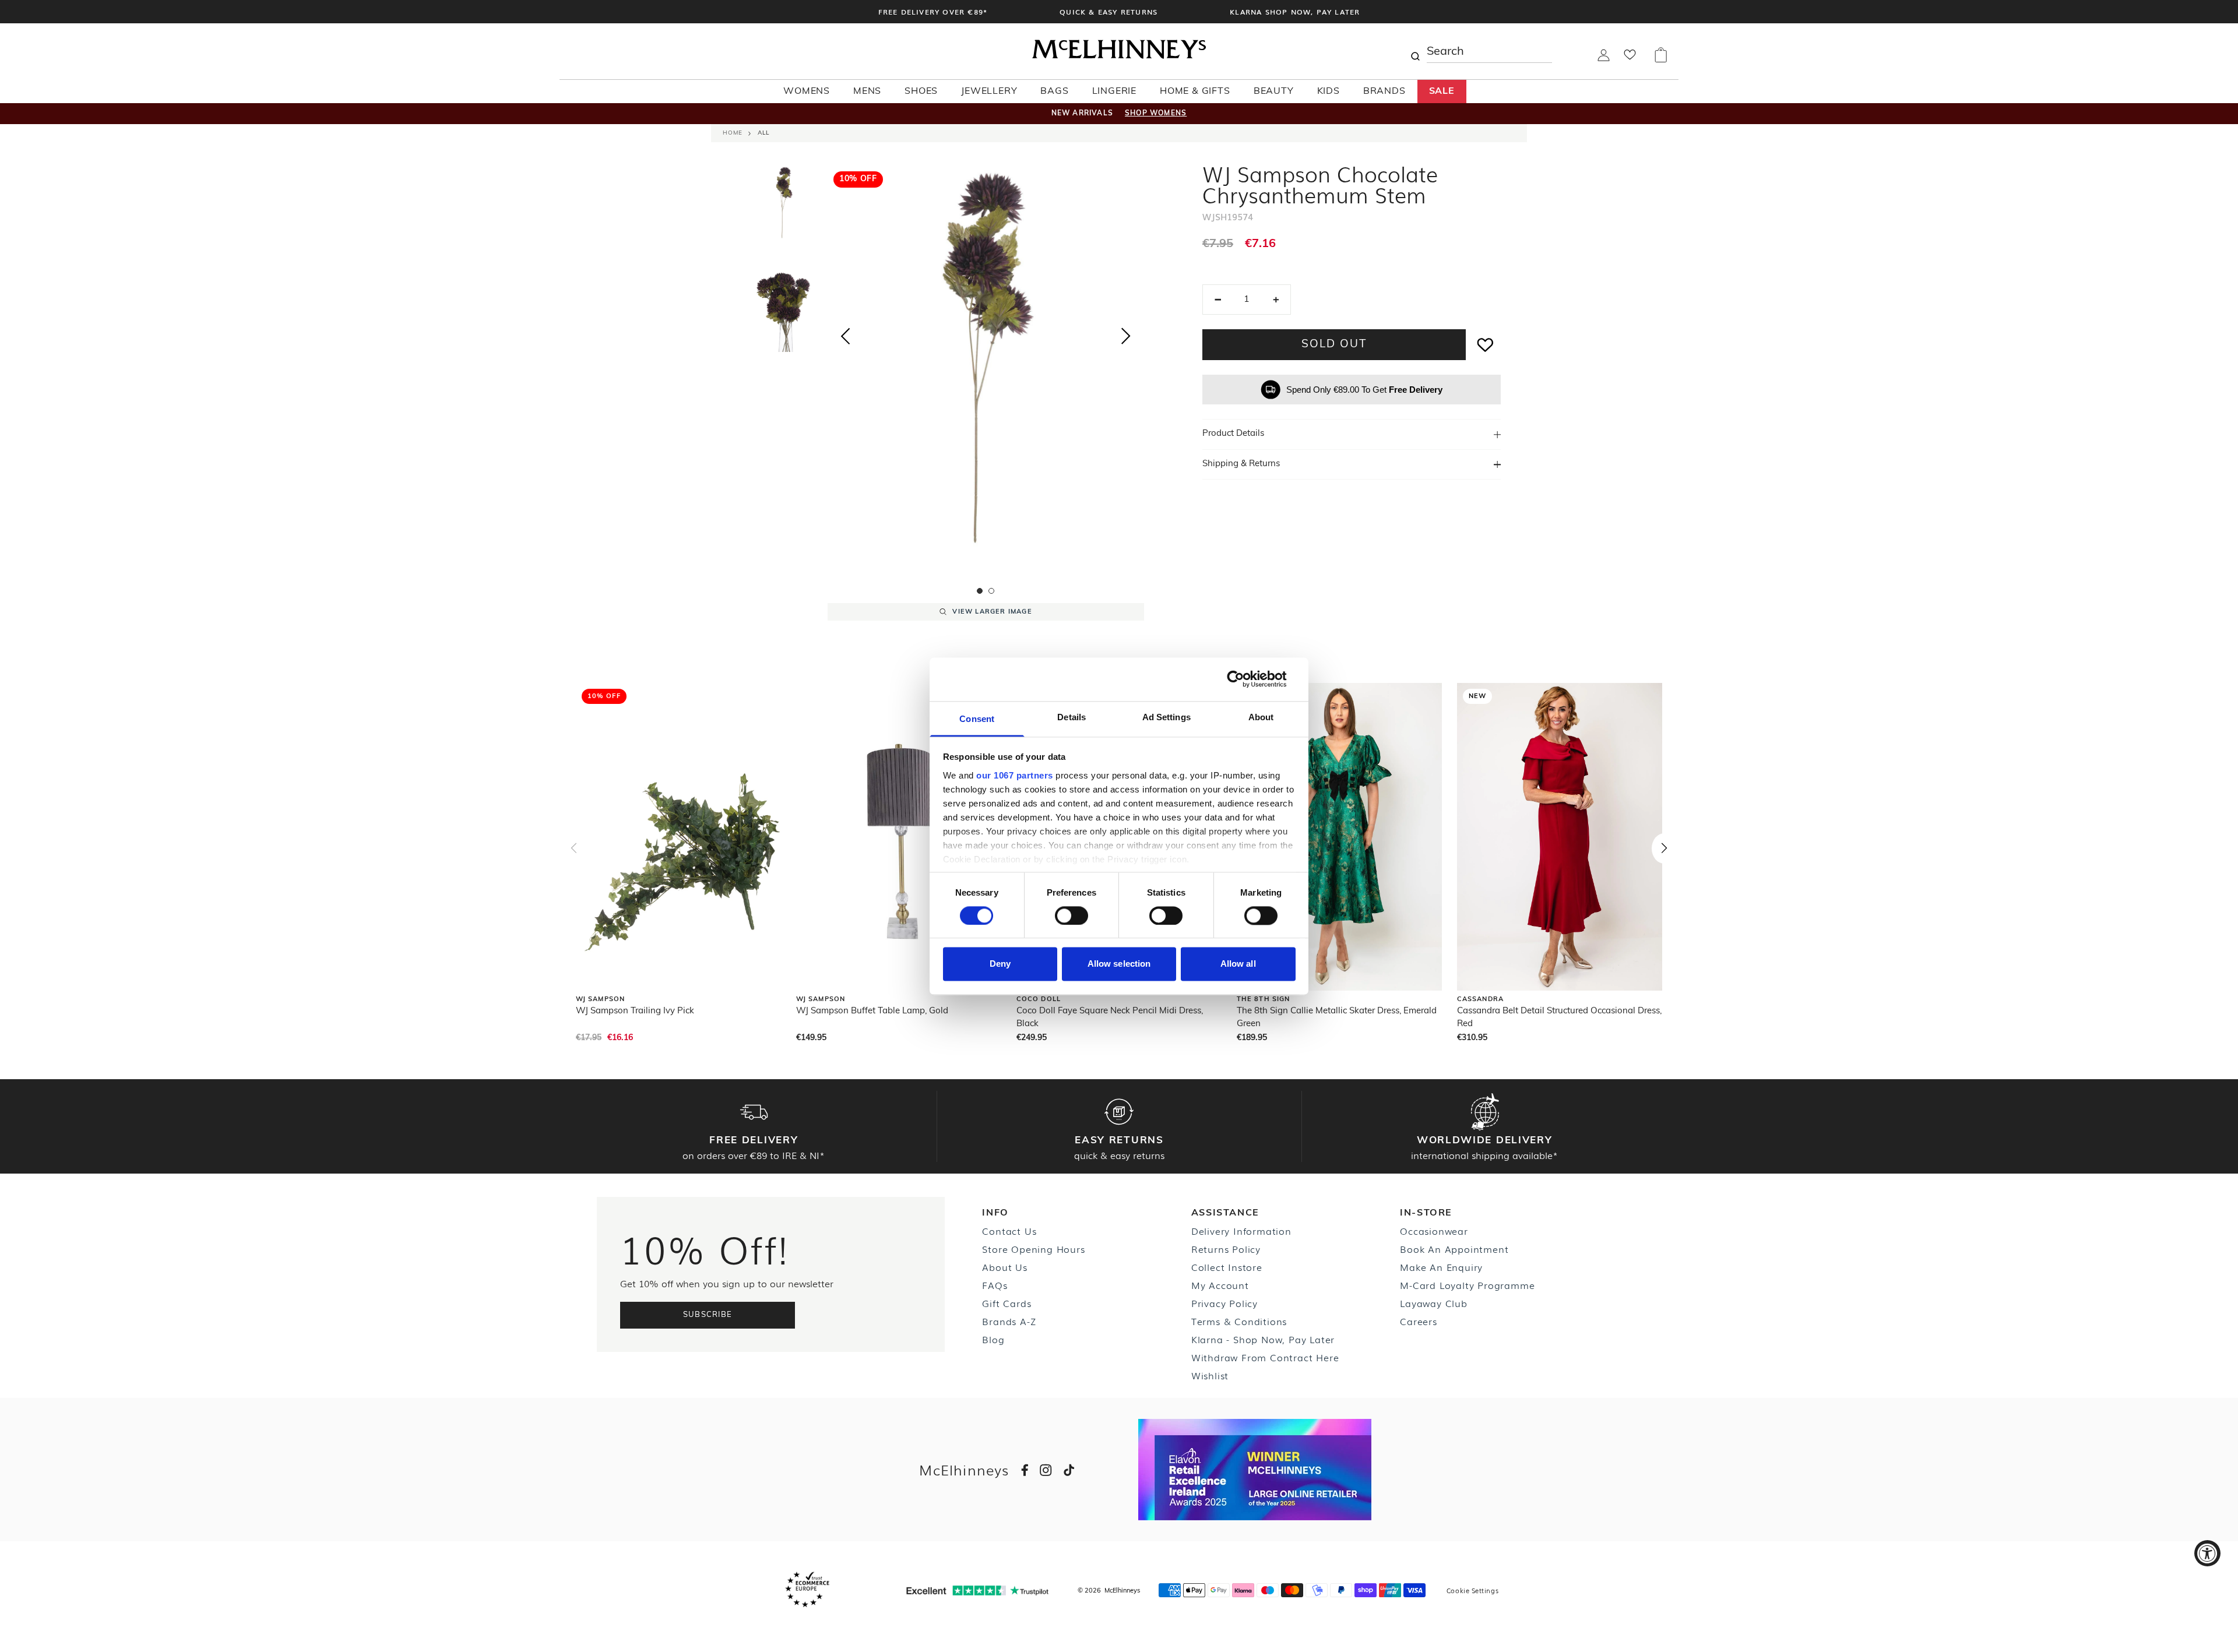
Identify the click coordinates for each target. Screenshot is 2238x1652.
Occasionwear (1434, 1231)
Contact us (1009, 1231)
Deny (1000, 964)
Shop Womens (1156, 114)
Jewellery (989, 91)
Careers (1419, 1321)
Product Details (1233, 434)
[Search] (1415, 51)
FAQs (995, 1285)
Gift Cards (1007, 1303)
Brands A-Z (1009, 1321)
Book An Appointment (1454, 1249)
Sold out (1334, 345)
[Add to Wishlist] (1486, 345)
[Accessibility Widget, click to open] (2207, 1553)
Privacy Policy (1224, 1303)
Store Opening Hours (1033, 1249)
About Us (1004, 1267)
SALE (1442, 91)
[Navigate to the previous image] (845, 334)
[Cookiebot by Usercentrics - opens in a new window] (1245, 679)
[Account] (1604, 59)
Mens (867, 91)
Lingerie (1114, 91)
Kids (1329, 91)
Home (733, 133)
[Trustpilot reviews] (977, 1591)
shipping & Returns (1241, 464)
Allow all (1238, 964)
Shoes (921, 91)
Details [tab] (1072, 717)
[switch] (1072, 915)
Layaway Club (1434, 1303)
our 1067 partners (1015, 775)
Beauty (1274, 91)
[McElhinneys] (1119, 57)
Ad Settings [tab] (1166, 717)
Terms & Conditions (1239, 1321)
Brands (1384, 91)
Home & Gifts (1195, 91)
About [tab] (1261, 717)
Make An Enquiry (1441, 1267)
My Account (1220, 1285)
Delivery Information (1241, 1231)
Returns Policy (1226, 1249)
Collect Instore (1227, 1267)
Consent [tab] (977, 719)
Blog (993, 1339)
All (763, 133)
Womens (807, 91)
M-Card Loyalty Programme (1467, 1285)
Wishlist (1210, 1375)
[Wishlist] (1630, 58)
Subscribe (708, 1315)
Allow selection (1119, 964)
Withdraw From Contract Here (1265, 1357)
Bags (1054, 91)
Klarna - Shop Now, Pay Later (1263, 1339)
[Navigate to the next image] (1126, 339)
